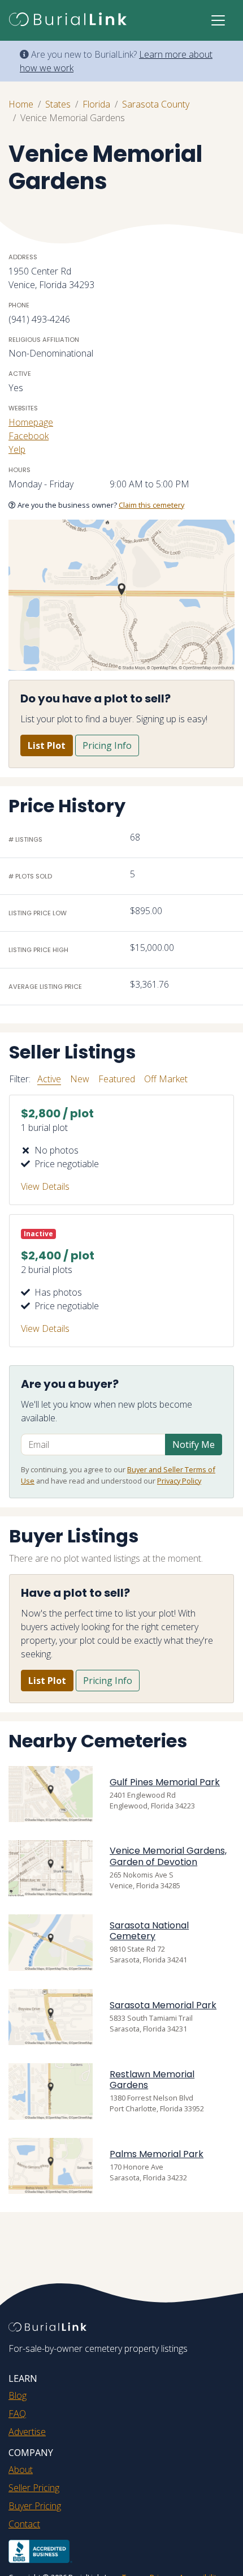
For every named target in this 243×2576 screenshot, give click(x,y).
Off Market (166, 1079)
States (58, 104)
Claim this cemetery (151, 505)
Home (21, 104)
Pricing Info (107, 745)
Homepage (31, 422)
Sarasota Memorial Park (163, 2005)
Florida (96, 104)
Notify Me (194, 1445)
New (80, 1079)
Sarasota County (156, 104)
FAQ (17, 2414)
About (21, 2470)
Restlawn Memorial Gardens (152, 2080)
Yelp (17, 449)
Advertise (27, 2432)
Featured (117, 1079)
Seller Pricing (34, 2488)
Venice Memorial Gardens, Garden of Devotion (168, 1856)
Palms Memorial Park (157, 2154)
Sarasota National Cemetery (149, 1931)
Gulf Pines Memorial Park (165, 1782)
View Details (45, 1186)
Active (49, 1079)
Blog (18, 2395)
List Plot (47, 745)
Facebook (29, 436)
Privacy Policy (179, 1481)
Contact (24, 2524)
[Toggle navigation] (218, 20)
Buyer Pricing (35, 2506)
